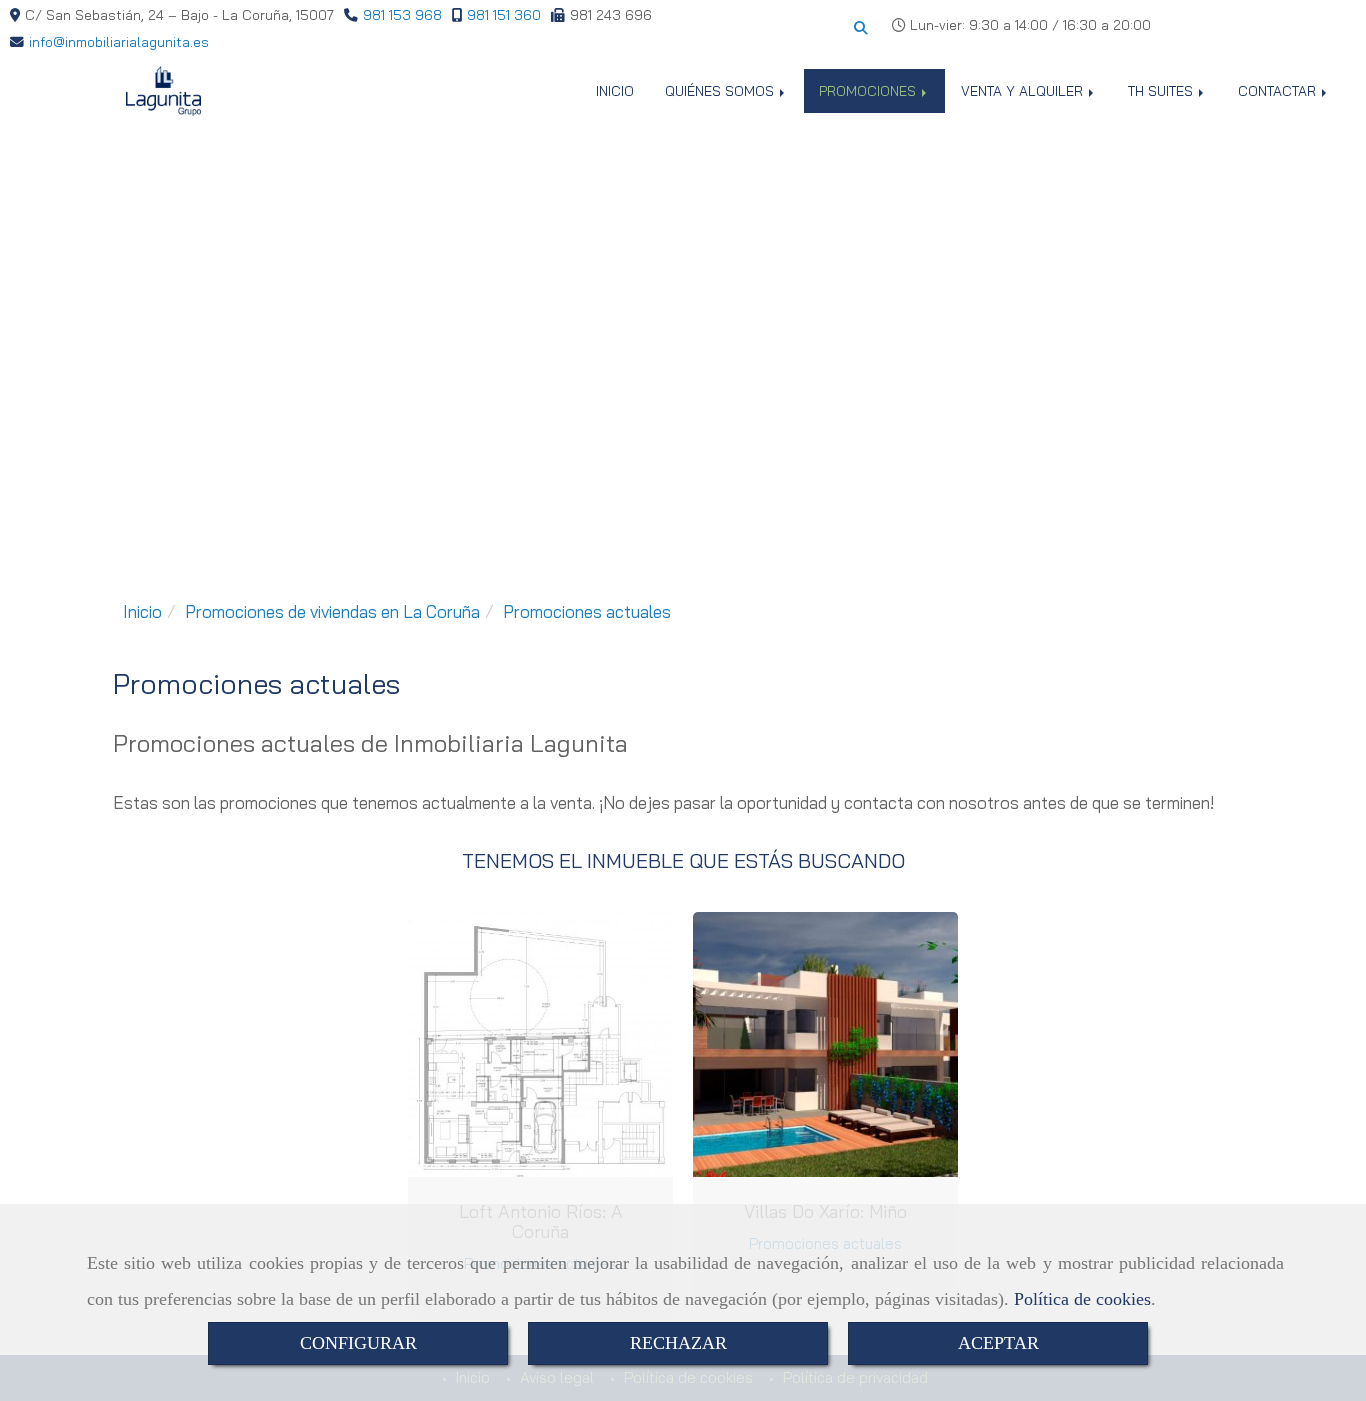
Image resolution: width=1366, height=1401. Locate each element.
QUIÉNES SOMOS (721, 90)
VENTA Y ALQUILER (1024, 90)
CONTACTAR (1279, 90)
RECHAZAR (678, 1343)
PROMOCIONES (869, 90)
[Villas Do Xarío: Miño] (826, 1045)
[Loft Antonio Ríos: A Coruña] (541, 1045)
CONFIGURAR (358, 1343)
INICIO (615, 90)
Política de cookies (1082, 1299)
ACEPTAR (998, 1343)
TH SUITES (1162, 90)
